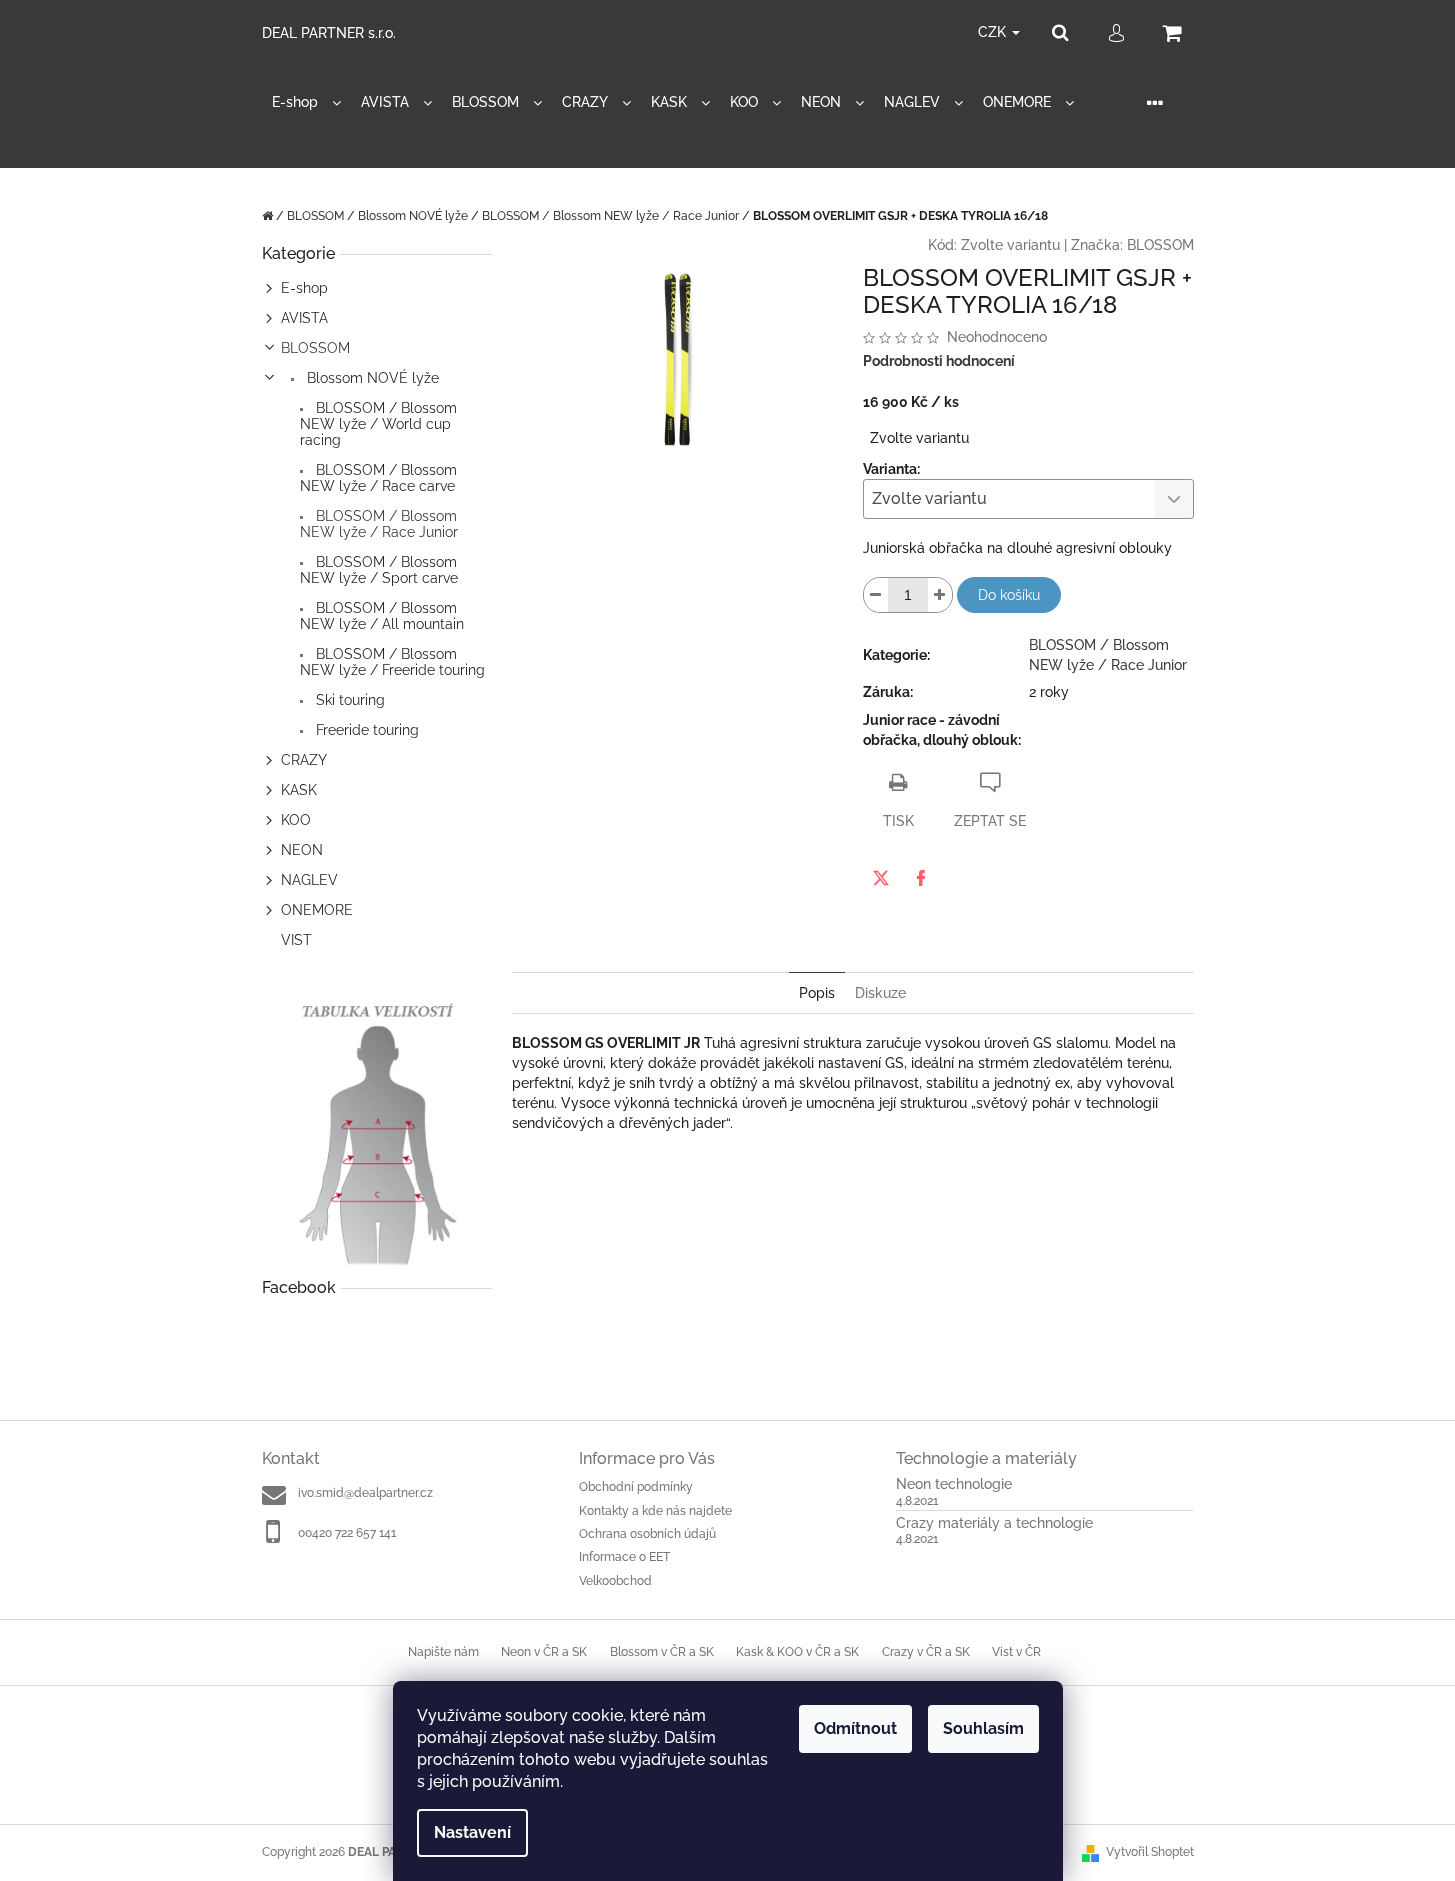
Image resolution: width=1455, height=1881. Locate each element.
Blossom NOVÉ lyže (371, 378)
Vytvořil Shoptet (1150, 1852)
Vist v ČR (1016, 1652)
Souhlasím (983, 1728)
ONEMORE (317, 910)
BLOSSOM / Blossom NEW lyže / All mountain (382, 616)
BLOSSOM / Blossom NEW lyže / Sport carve (379, 570)
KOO (296, 820)
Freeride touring (365, 730)
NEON (302, 850)
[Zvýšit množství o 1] (940, 595)
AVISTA (304, 318)
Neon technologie (954, 1484)
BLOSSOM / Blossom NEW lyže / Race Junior (379, 524)
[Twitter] (881, 878)
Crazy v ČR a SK (926, 1652)
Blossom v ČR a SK (662, 1652)
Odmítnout (855, 1728)
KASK (299, 790)
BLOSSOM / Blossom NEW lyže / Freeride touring (392, 662)
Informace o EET (624, 1557)
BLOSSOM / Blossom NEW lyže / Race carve (378, 478)
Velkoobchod (615, 1581)
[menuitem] (306, 102)
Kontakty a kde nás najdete (655, 1511)
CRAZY (304, 760)
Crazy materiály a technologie (994, 1523)
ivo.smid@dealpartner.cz (365, 1493)
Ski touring (348, 700)
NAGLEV (309, 880)
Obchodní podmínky (636, 1487)
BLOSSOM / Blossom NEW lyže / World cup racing (378, 424)
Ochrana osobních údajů (647, 1534)
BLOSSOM (315, 348)
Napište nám (443, 1652)
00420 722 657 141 (347, 1533)
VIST (296, 940)
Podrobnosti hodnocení (939, 361)
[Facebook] (921, 878)
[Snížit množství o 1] (876, 595)
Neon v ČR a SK (544, 1652)
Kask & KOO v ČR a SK (797, 1652)
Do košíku (1009, 595)
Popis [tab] (817, 993)
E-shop (304, 288)
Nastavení (472, 1832)
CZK (994, 32)
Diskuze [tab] (880, 993)
